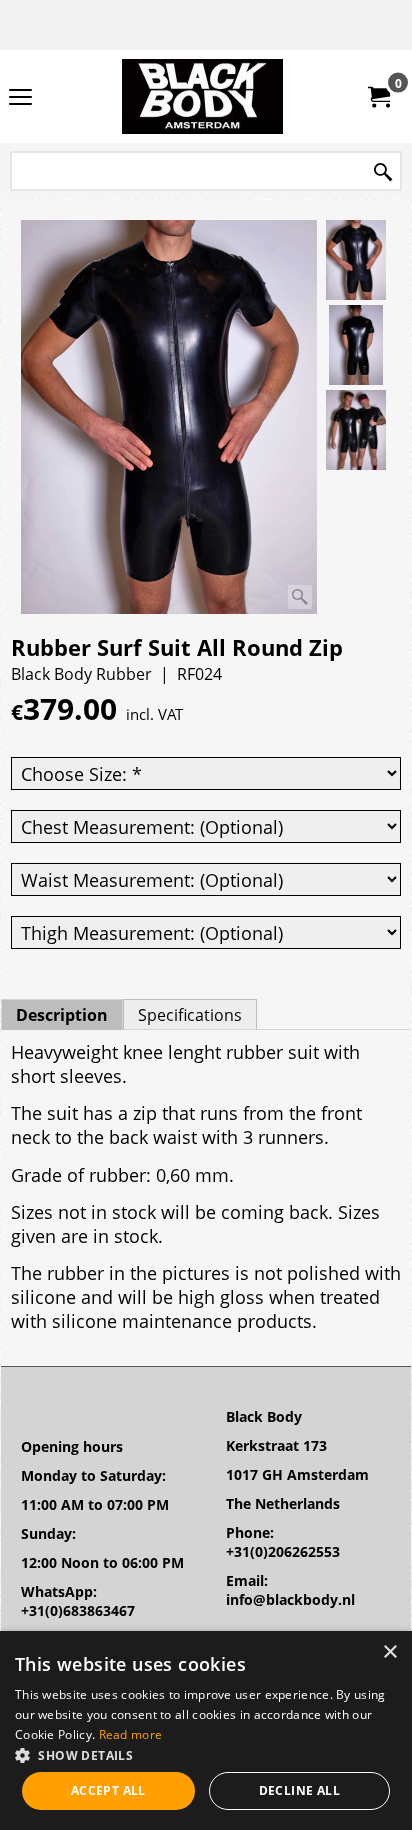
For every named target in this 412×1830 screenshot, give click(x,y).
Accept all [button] (108, 1790)
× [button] (389, 1652)
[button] (206, 1754)
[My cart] (378, 97)
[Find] (383, 172)
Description (62, 1015)
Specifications (190, 1015)
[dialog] (206, 1730)
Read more (131, 1734)
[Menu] (20, 98)
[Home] (202, 96)
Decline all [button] (299, 1790)
